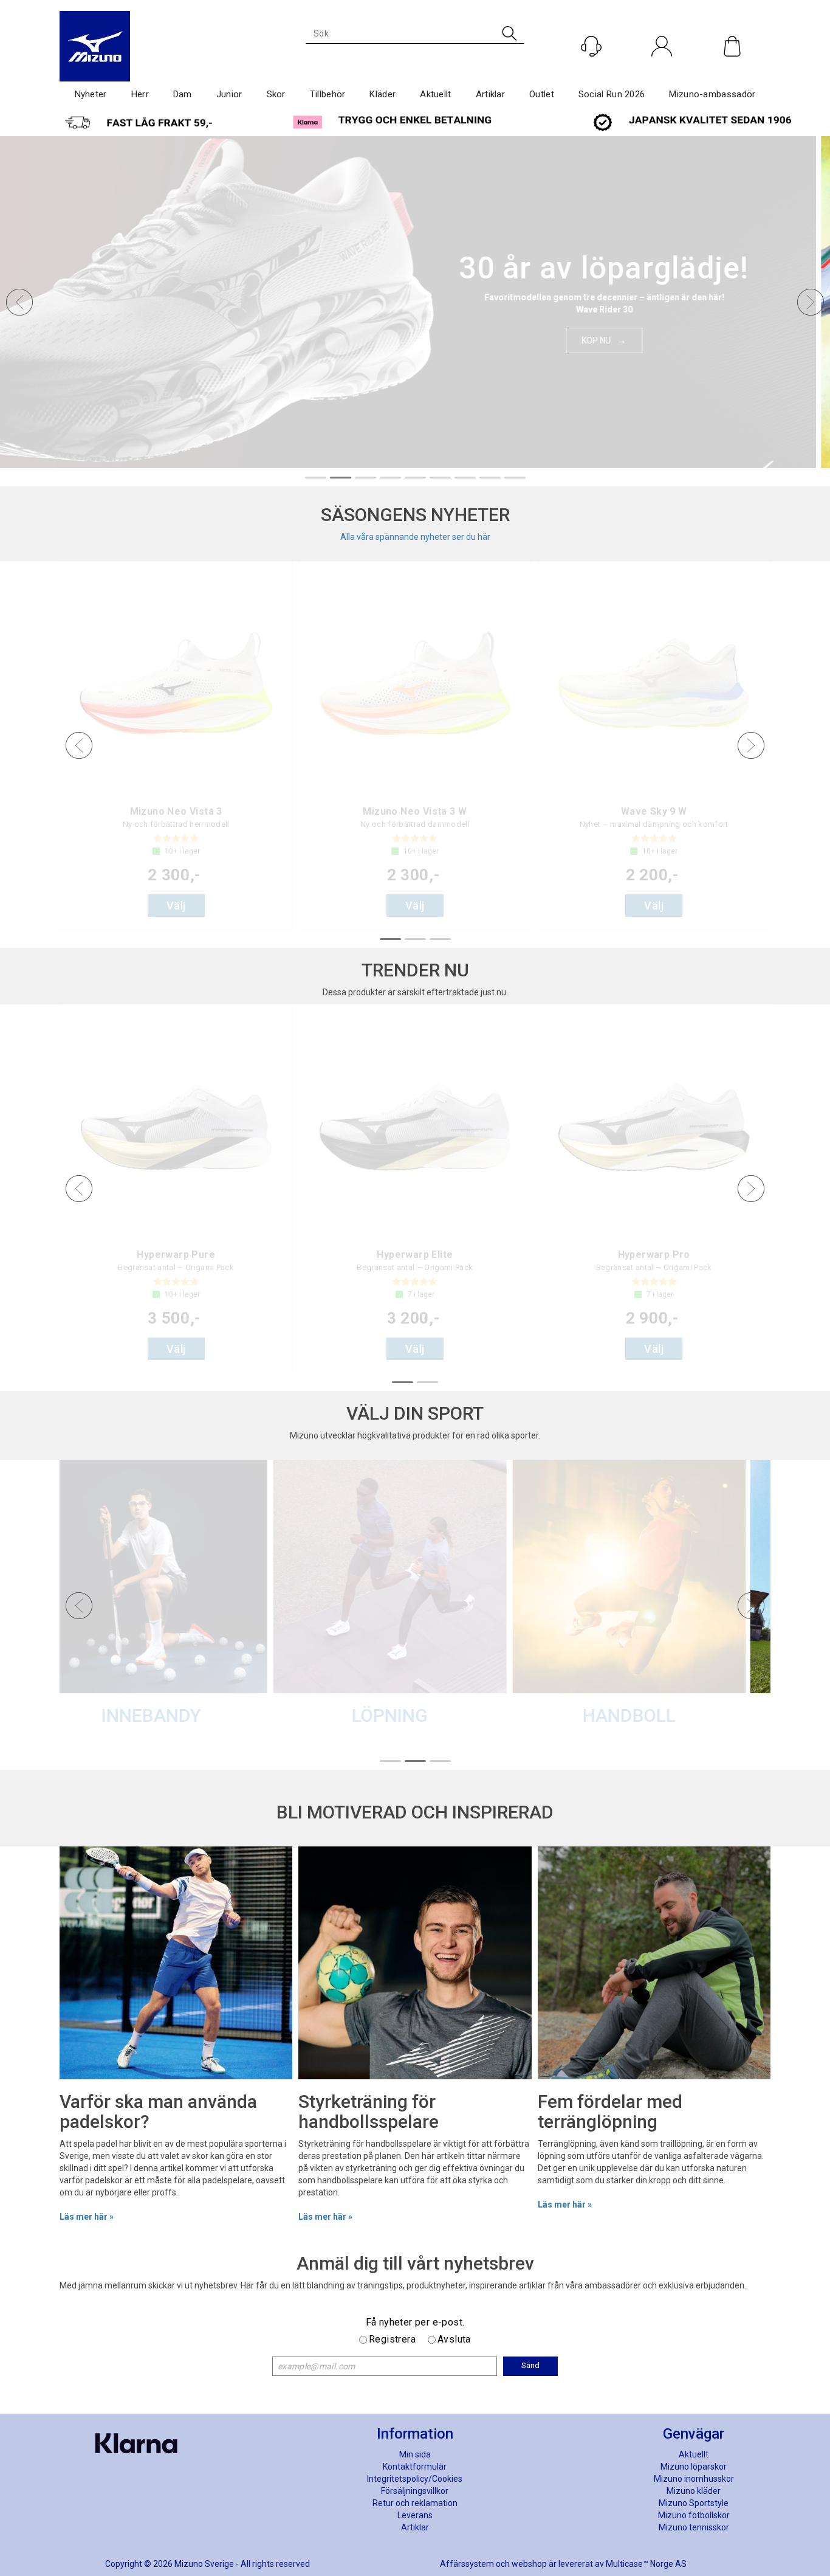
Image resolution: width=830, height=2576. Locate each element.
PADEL (314, 1715)
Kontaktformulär (415, 2467)
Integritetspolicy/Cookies (415, 2479)
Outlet (542, 94)
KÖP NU (610, 334)
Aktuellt (435, 94)
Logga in (662, 72)
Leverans (415, 2515)
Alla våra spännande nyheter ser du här (415, 537)
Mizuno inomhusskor (694, 2479)
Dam (183, 94)
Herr (140, 94)
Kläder (382, 94)
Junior (229, 94)
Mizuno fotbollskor (694, 2515)
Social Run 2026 (612, 94)
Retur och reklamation (415, 2503)
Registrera (392, 2339)
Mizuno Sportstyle (694, 2503)
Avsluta (454, 2339)
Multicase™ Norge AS (646, 2564)
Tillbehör (328, 94)
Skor (276, 94)
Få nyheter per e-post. (415, 2322)
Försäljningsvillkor (415, 2491)
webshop (529, 2564)
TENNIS (552, 1715)
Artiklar (490, 94)
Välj (176, 906)
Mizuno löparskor (694, 2467)
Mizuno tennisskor (694, 2527)
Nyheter (91, 94)
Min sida (415, 2454)
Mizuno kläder (694, 2491)
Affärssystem (467, 2564)
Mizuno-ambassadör (712, 94)
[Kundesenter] (591, 46)
